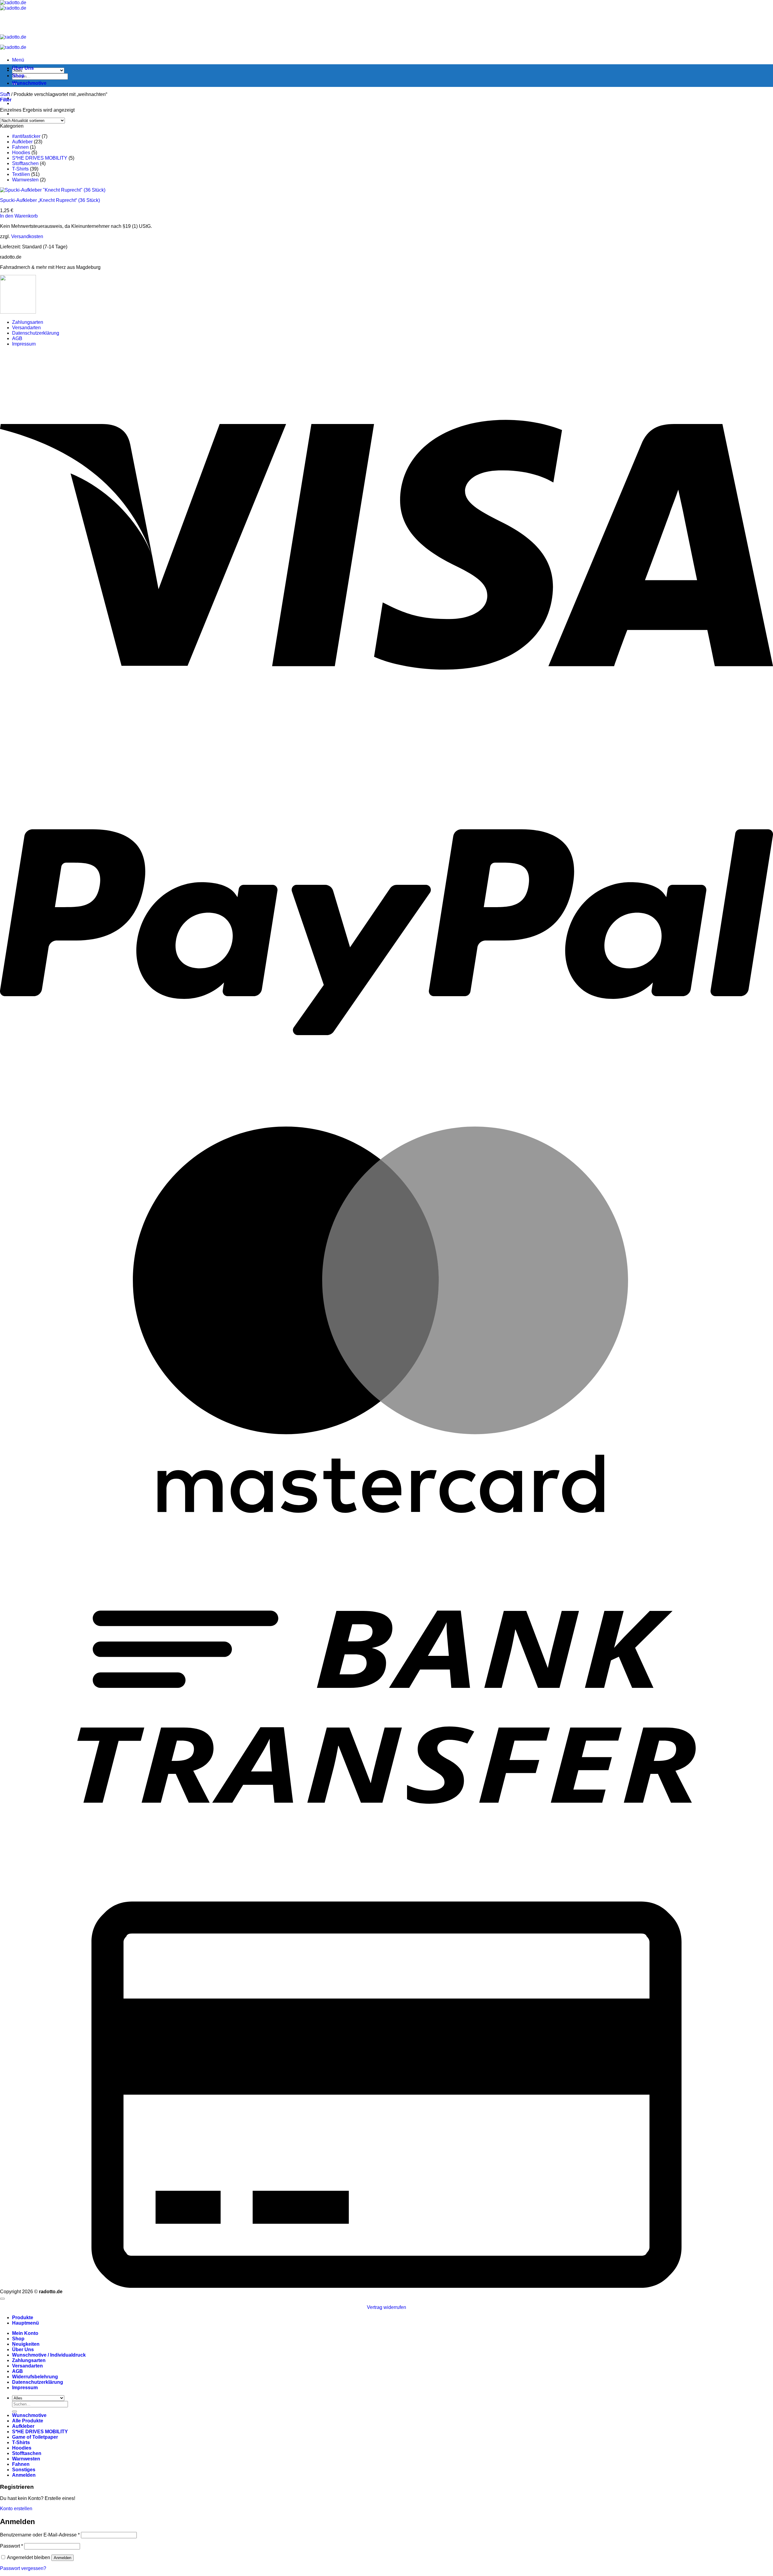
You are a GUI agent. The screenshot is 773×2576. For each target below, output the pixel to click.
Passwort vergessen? (23, 2568)
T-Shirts (20, 169)
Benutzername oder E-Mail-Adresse (40, 2535)
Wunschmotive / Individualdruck (49, 2355)
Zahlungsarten (28, 322)
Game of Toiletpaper (35, 2437)
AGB (17, 338)
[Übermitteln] (14, 2412)
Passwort (11, 2546)
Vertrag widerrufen (386, 2307)
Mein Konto (25, 2333)
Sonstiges (24, 2470)
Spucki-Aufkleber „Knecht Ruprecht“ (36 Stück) (50, 200)
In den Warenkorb (19, 216)
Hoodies (21, 153)
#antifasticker (26, 136)
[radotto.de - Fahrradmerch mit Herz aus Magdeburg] (13, 5)
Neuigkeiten (26, 2344)
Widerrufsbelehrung (35, 2377)
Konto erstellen (16, 2509)
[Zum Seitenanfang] (2, 2299)
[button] (18, 60)
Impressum (24, 344)
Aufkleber (22, 142)
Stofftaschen (25, 163)
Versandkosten (27, 236)
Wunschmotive (29, 83)
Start (5, 94)
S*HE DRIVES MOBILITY (40, 158)
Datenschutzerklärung (36, 333)
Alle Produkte (28, 2421)
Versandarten (26, 328)
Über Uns (23, 68)
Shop (18, 76)
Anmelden (63, 2558)
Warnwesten (25, 180)
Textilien (21, 174)
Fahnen (20, 147)
